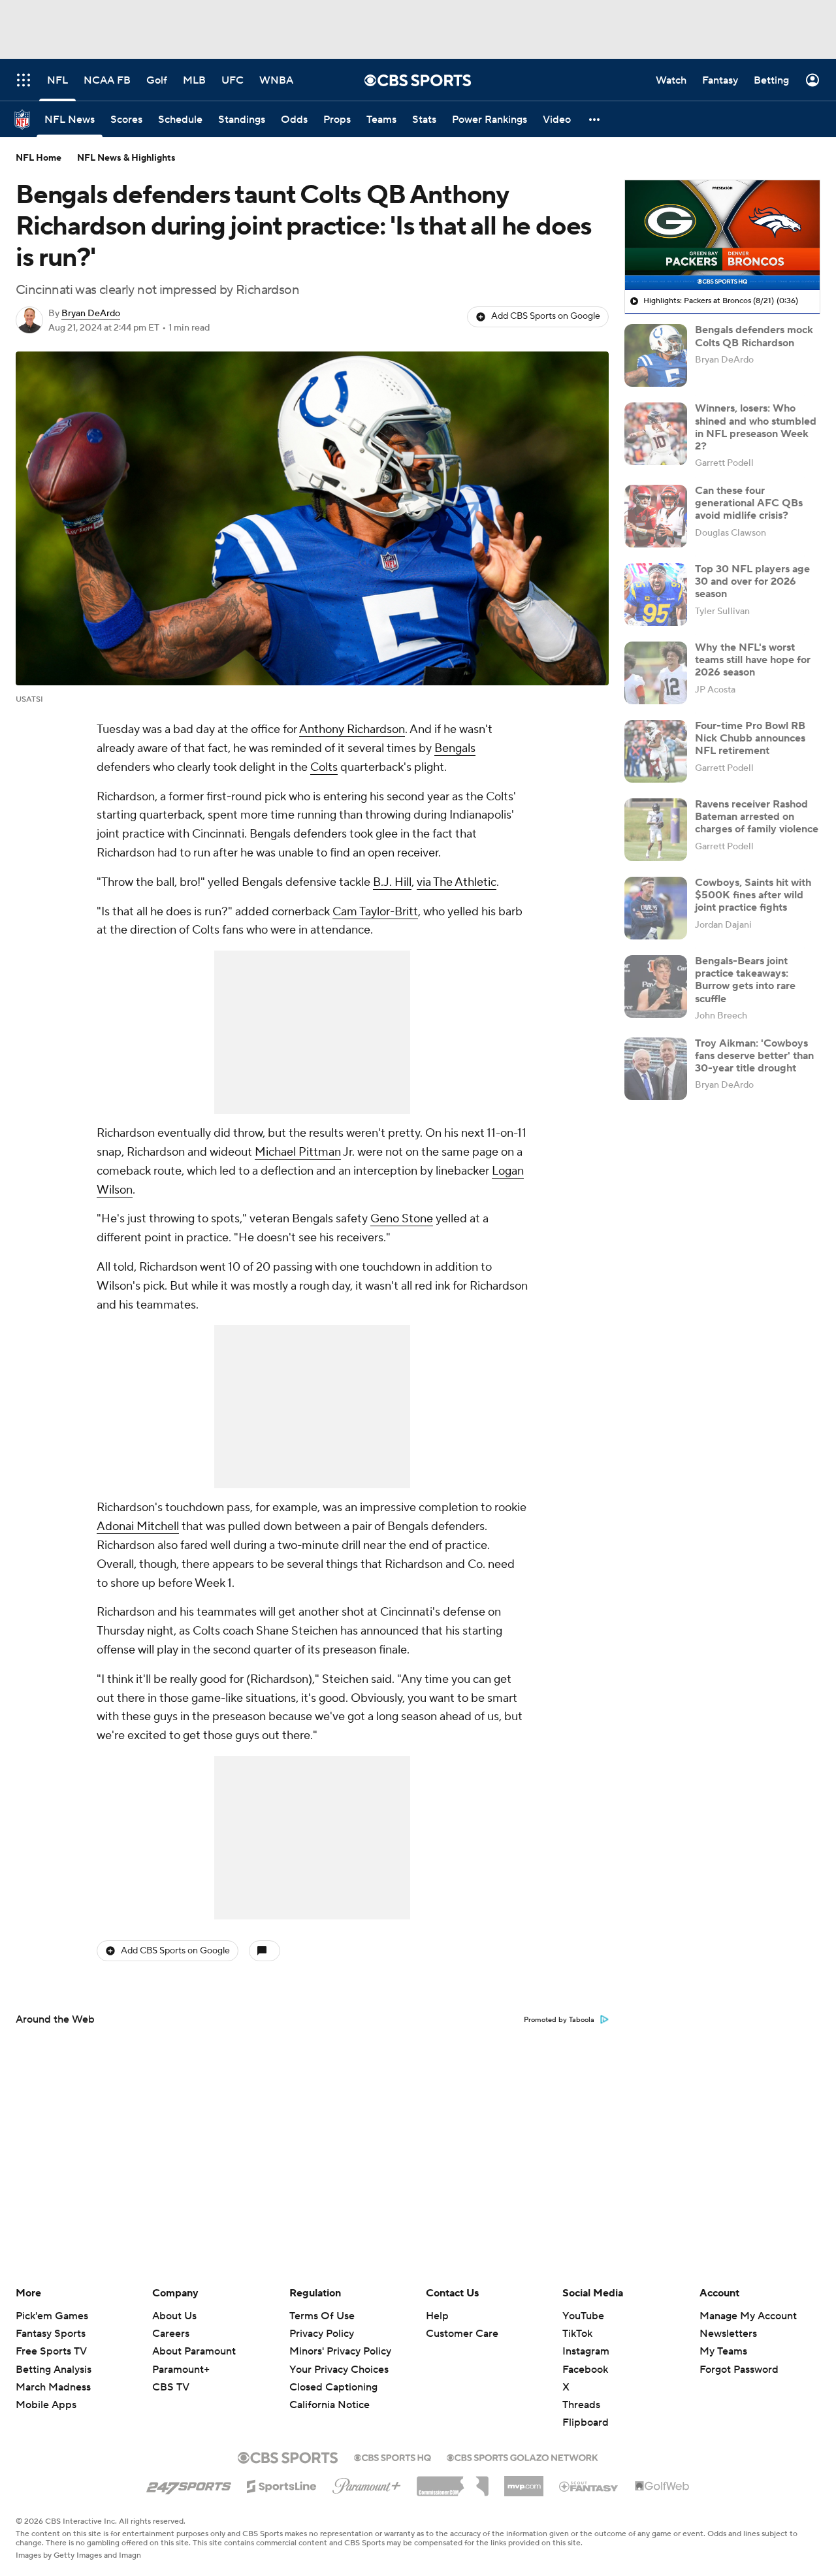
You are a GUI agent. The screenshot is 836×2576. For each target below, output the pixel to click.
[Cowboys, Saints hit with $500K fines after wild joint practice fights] (656, 908)
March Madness (53, 2387)
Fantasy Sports (51, 2334)
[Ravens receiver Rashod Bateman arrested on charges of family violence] (656, 830)
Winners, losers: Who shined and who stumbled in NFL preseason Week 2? (756, 427)
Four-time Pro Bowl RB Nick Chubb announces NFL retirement (750, 738)
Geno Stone (402, 1219)
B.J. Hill (392, 882)
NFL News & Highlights (126, 158)
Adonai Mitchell (138, 1526)
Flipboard (586, 2422)
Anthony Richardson (352, 729)
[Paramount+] (367, 2483)
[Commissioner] (453, 2481)
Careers (171, 2334)
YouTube (583, 2316)
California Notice (330, 2392)
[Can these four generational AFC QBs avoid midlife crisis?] (656, 516)
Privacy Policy (322, 2334)
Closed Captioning (333, 2375)
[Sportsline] (282, 2485)
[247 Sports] (189, 2484)
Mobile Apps (46, 2405)
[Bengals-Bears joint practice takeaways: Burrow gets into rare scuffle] (656, 986)
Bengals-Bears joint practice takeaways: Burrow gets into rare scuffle (745, 980)
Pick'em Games (52, 2316)
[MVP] (524, 2481)
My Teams (723, 2351)
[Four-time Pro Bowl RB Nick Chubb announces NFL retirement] (656, 751)
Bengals (455, 748)
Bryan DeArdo (91, 314)
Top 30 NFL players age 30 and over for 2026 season (752, 581)
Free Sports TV (51, 2351)
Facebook (585, 2370)
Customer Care (462, 2334)
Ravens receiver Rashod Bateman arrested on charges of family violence (757, 817)
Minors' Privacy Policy (340, 2351)
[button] (595, 119)
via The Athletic (457, 882)
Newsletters (728, 2334)
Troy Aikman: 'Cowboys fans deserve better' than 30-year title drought (754, 1056)
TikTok (577, 2334)
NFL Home (39, 158)
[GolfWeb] (662, 2486)
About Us (174, 2316)
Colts (324, 767)
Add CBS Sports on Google (546, 316)
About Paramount (194, 2351)
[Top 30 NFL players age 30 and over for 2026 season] (656, 595)
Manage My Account (748, 2316)
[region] (722, 235)
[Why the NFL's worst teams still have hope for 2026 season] (656, 673)
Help (437, 2316)
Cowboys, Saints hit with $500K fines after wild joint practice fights (753, 895)
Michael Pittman (298, 1152)
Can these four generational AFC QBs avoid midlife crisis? (749, 503)
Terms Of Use (322, 2316)
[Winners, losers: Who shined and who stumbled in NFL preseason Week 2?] (656, 434)
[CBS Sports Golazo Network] (522, 2456)
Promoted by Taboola (559, 2020)
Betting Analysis (54, 2370)
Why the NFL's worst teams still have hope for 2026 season (753, 660)
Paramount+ (181, 2370)
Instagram (586, 2351)
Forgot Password (739, 2370)
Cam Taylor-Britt (375, 912)
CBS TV (171, 2387)
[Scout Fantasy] (589, 2486)
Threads (581, 2405)
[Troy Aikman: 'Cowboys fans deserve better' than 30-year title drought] (656, 1069)
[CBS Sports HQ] (393, 2456)
